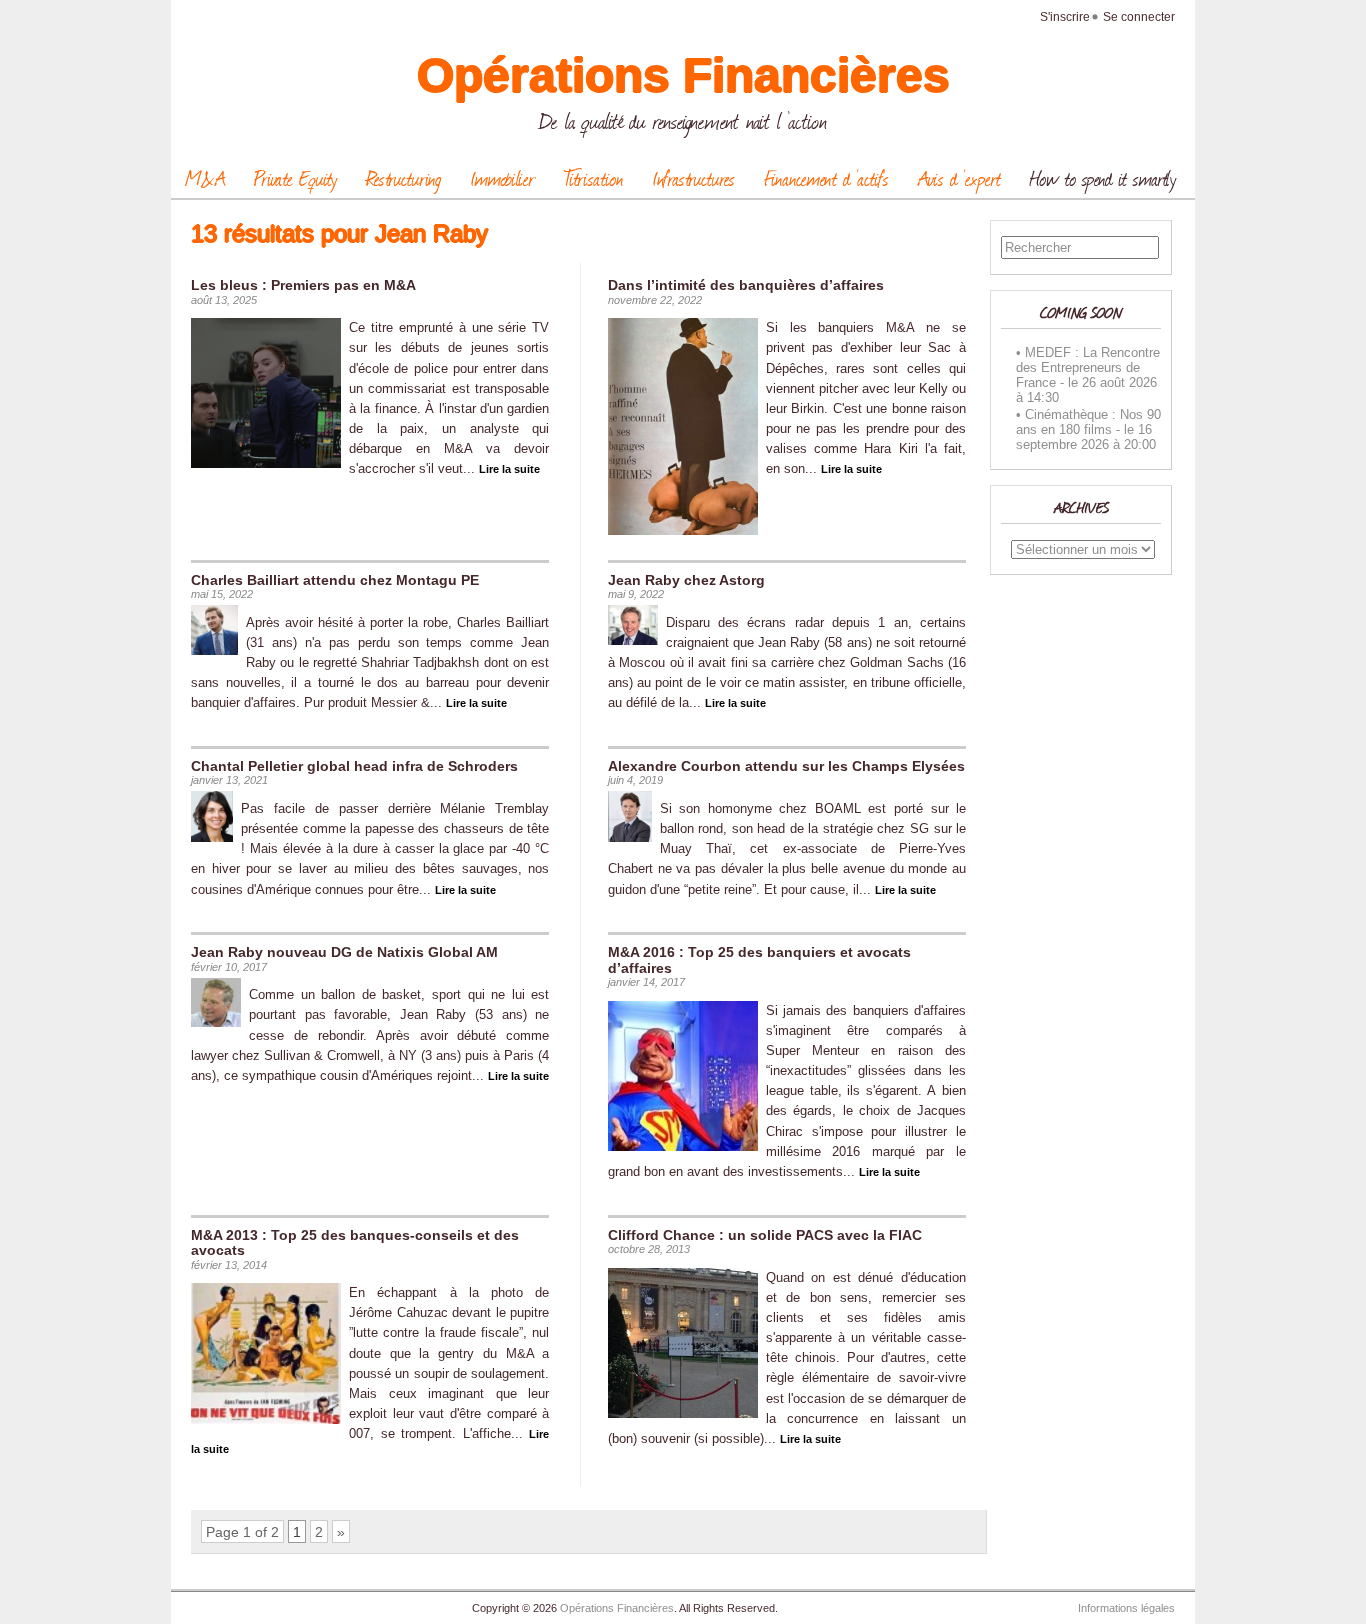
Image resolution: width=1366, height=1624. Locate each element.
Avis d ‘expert (959, 178)
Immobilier (502, 178)
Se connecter (1139, 17)
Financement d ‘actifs (826, 178)
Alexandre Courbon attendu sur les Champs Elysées (786, 766)
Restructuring (403, 178)
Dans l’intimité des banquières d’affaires (746, 285)
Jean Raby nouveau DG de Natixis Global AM (344, 952)
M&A (205, 178)
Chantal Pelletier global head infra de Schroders (354, 766)
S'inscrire (1065, 17)
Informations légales (1126, 1608)
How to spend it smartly (1103, 178)
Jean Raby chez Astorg (686, 580)
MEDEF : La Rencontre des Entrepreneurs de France (1088, 367)
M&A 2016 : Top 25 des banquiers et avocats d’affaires (759, 959)
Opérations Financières (683, 75)
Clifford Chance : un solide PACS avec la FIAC (765, 1235)
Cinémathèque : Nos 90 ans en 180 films (1088, 422)
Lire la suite (509, 469)
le (1073, 382)
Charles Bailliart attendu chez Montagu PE (335, 580)
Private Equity (295, 178)
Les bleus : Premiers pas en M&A (303, 285)
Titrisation (593, 178)
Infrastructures (693, 178)
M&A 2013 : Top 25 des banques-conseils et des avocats (355, 1242)
